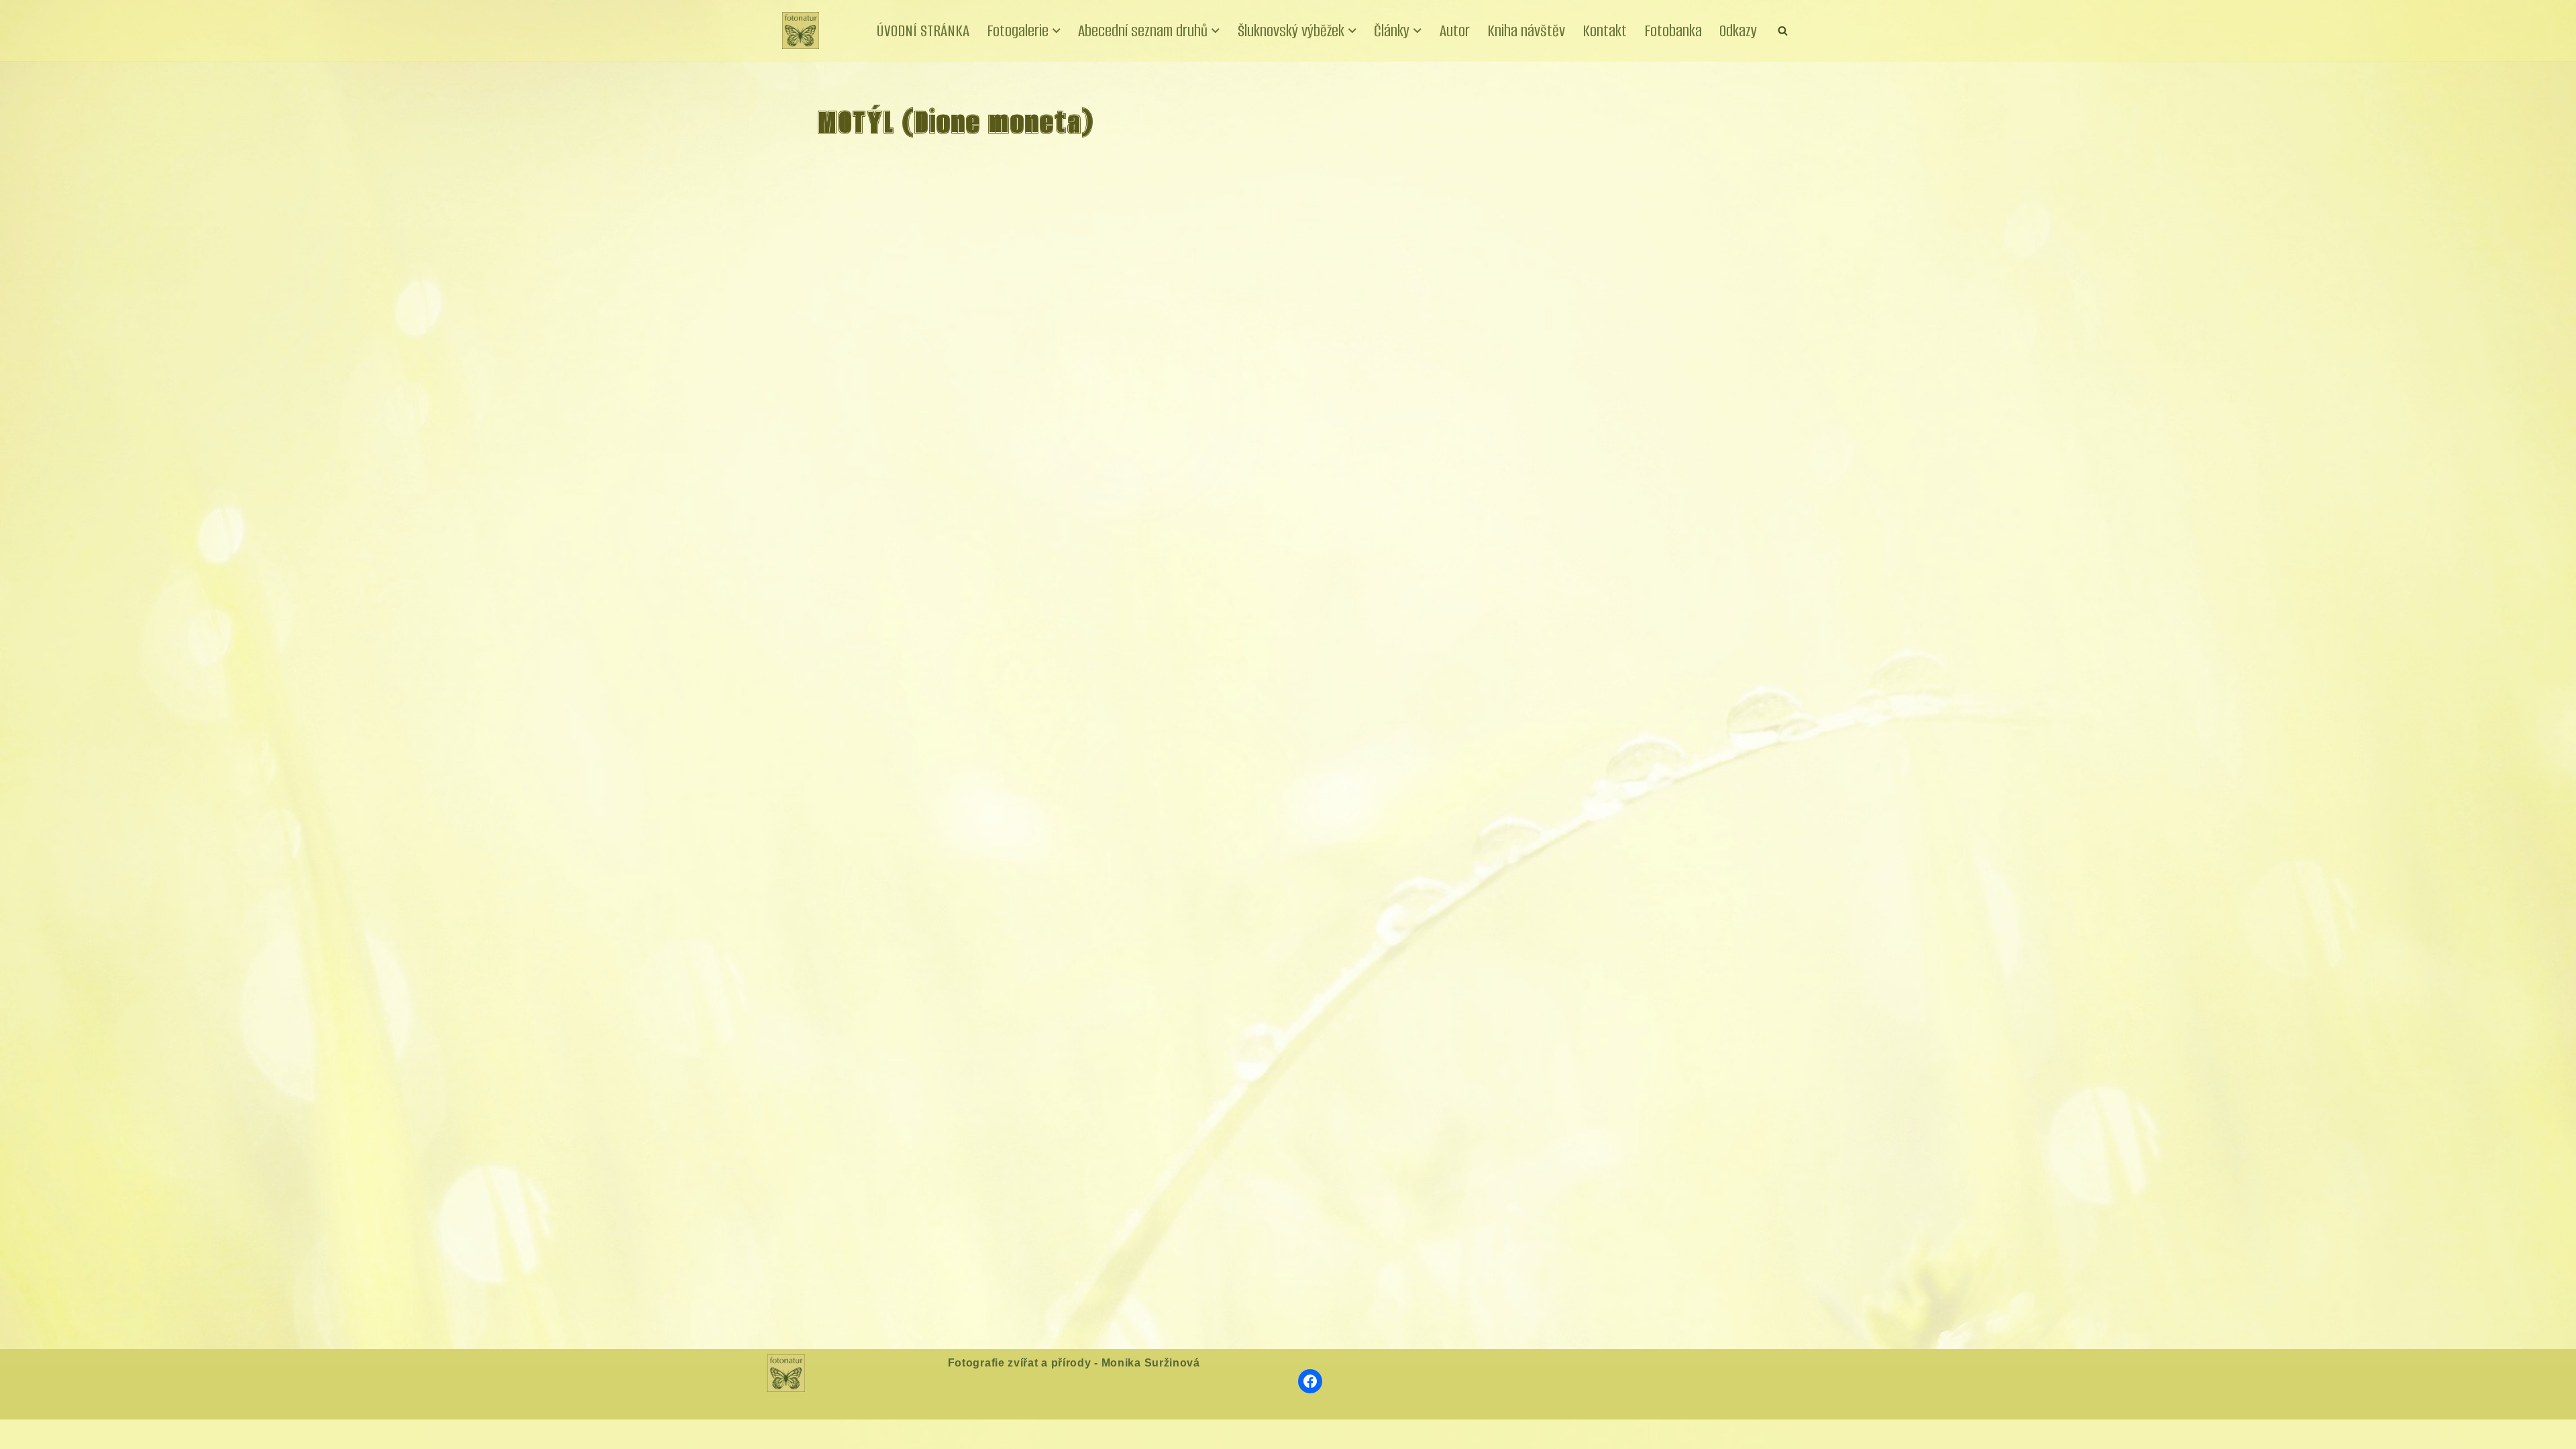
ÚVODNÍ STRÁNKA (923, 31)
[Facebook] (1310, 1381)
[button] (1057, 31)
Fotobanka (1673, 31)
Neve (795, 1434)
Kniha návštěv (1526, 31)
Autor (1455, 31)
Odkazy (1738, 31)
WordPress (883, 1434)
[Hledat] (1783, 31)
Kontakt (1605, 31)
